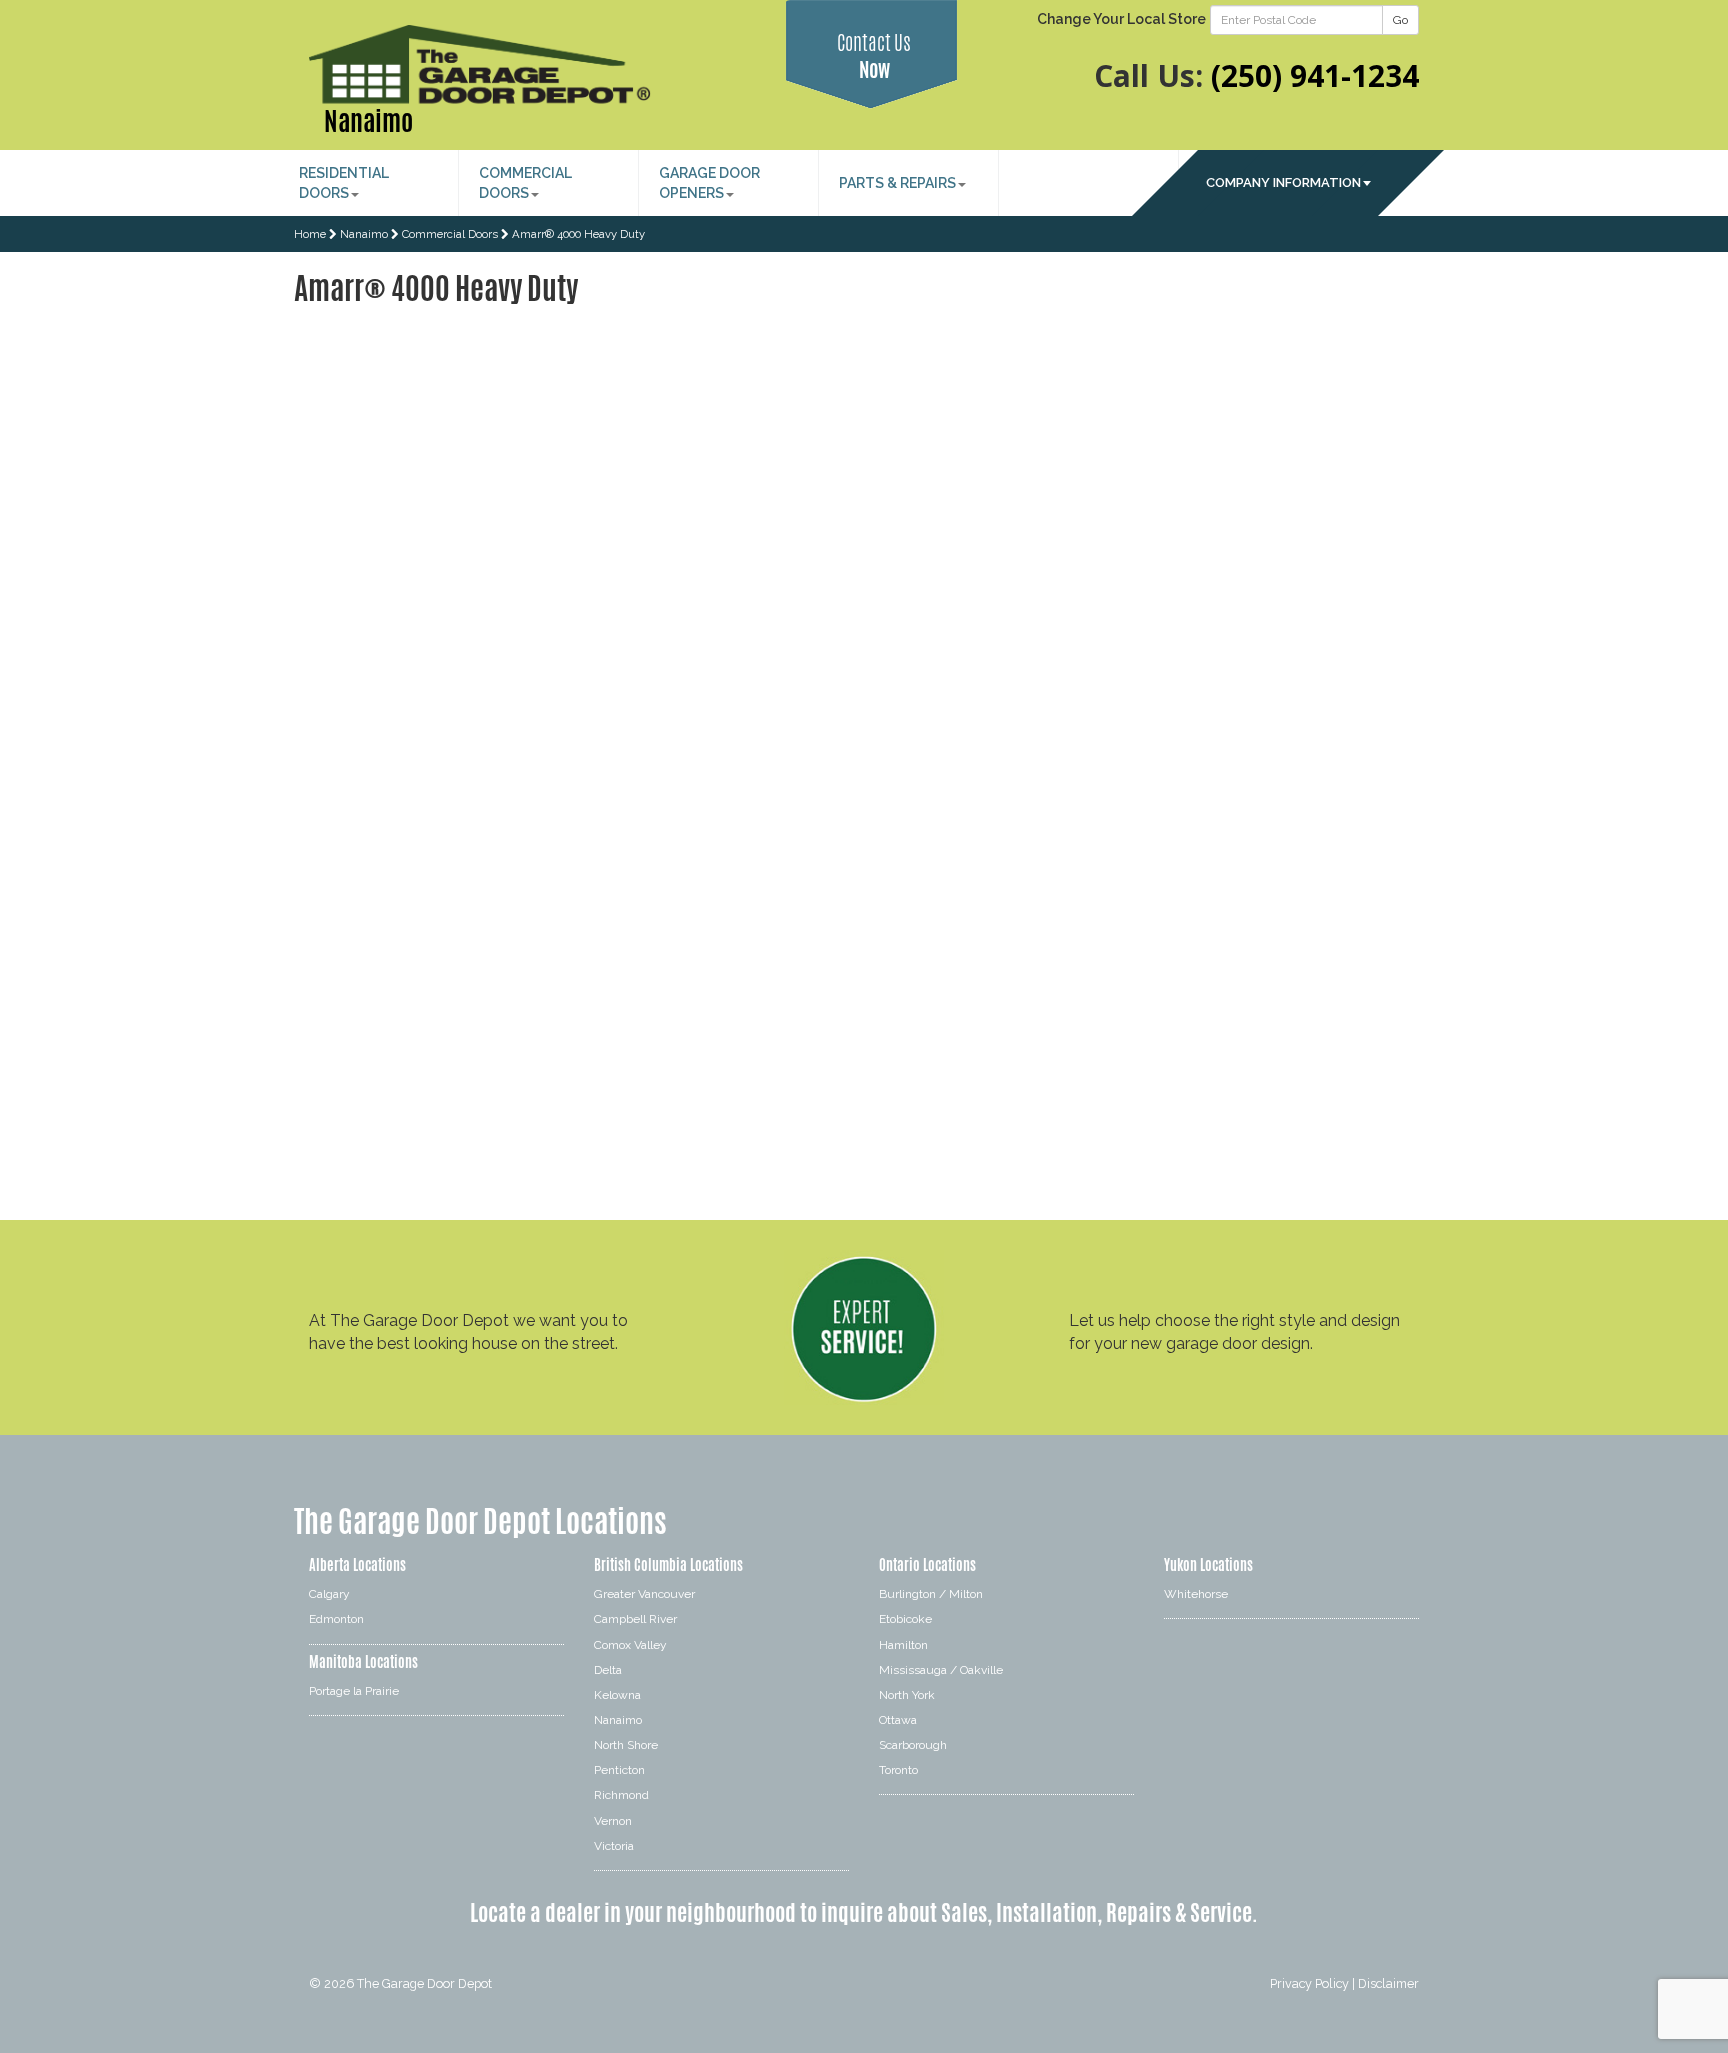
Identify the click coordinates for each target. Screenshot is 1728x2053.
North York (907, 1695)
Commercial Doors (525, 183)
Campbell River (635, 1619)
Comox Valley (630, 1645)
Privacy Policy (1309, 1983)
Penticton (619, 1770)
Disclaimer (1388, 1983)
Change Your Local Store (1121, 19)
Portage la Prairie (354, 1691)
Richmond (621, 1795)
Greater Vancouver (644, 1594)
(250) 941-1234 (1315, 75)
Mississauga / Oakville (941, 1670)
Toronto (898, 1770)
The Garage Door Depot (424, 1983)
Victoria (614, 1846)
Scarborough (913, 1745)
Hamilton (903, 1645)
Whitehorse (1196, 1594)
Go (1400, 20)
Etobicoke (905, 1619)
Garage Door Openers (709, 183)
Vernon (613, 1821)
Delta (608, 1670)
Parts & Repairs (897, 183)
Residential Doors (344, 183)
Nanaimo (368, 121)
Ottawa (898, 1720)
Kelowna (617, 1695)
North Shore (626, 1745)
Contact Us (874, 56)
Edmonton (336, 1619)
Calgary (329, 1594)
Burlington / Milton (931, 1594)
